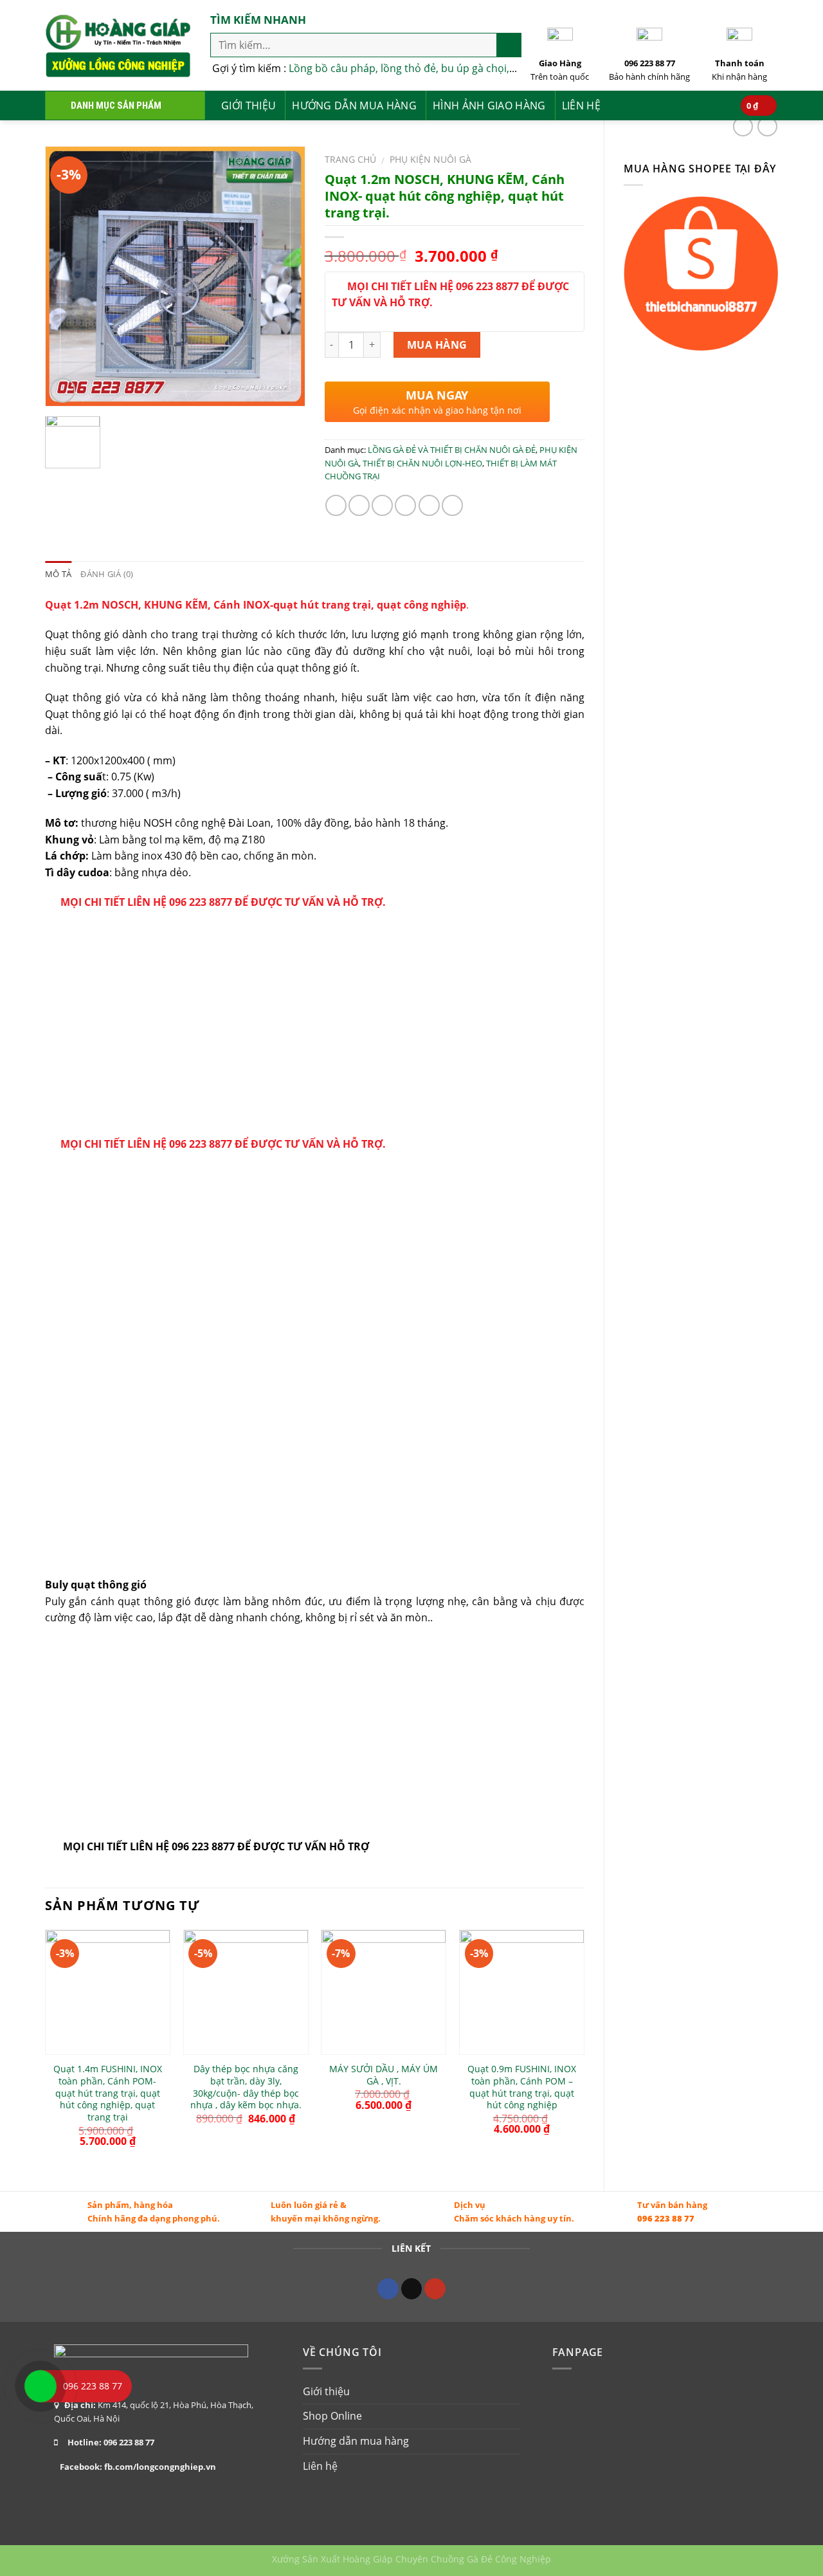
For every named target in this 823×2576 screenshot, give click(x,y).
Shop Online (332, 2416)
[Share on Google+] (429, 505)
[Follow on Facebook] (388, 2289)
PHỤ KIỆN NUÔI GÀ (430, 159)
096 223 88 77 (666, 2218)
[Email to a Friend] (382, 505)
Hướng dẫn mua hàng (354, 106)
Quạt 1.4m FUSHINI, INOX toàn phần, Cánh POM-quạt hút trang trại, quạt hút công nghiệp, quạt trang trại (108, 2093)
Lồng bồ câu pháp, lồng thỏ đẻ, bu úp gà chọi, (399, 68)
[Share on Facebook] (336, 505)
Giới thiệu (249, 106)
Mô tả (58, 574)
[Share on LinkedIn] (452, 505)
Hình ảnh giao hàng (489, 106)
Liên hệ (581, 106)
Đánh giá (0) (107, 574)
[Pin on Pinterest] (405, 505)
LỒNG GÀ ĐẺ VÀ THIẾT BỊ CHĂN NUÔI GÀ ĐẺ (452, 450)
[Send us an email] (412, 2289)
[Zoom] (63, 390)
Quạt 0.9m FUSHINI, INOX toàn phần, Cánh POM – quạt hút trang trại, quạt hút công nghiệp (522, 2087)
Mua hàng (437, 345)
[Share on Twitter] (359, 505)
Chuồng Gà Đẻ (462, 2559)
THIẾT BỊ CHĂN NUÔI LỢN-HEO (422, 463)
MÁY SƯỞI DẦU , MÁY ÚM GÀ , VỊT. (384, 2075)
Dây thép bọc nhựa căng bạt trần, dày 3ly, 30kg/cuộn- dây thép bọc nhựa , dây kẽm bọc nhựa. (246, 2087)
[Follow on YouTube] (435, 2289)
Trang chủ (350, 159)
